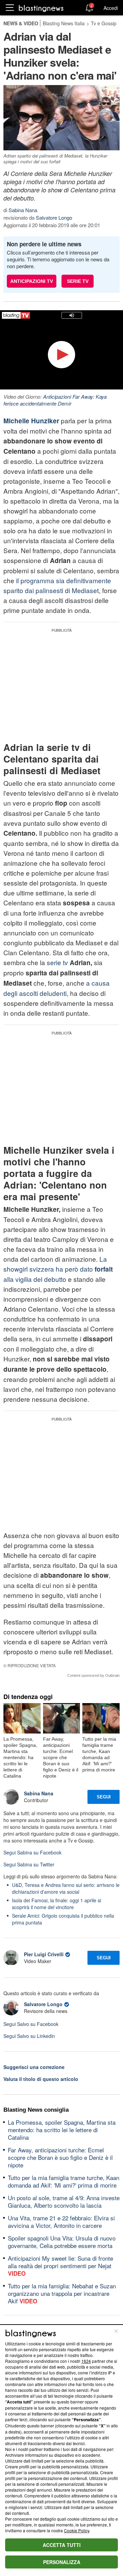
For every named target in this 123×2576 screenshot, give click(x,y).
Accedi (111, 8)
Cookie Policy (77, 2530)
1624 (86, 2361)
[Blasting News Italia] (41, 8)
